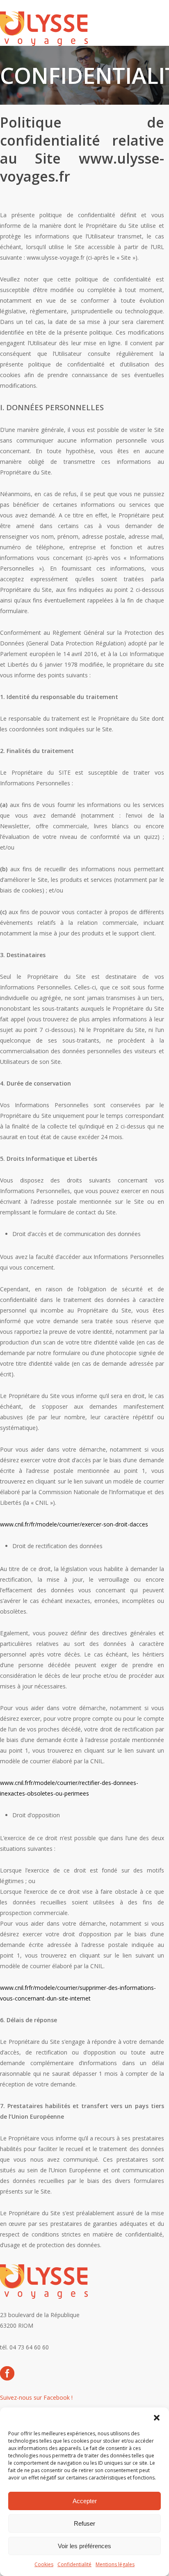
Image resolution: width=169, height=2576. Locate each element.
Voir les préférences (84, 2546)
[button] (157, 2418)
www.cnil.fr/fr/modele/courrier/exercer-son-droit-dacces (74, 1524)
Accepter (85, 2501)
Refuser (84, 2523)
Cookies (44, 2564)
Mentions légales (115, 2564)
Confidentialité (74, 2564)
